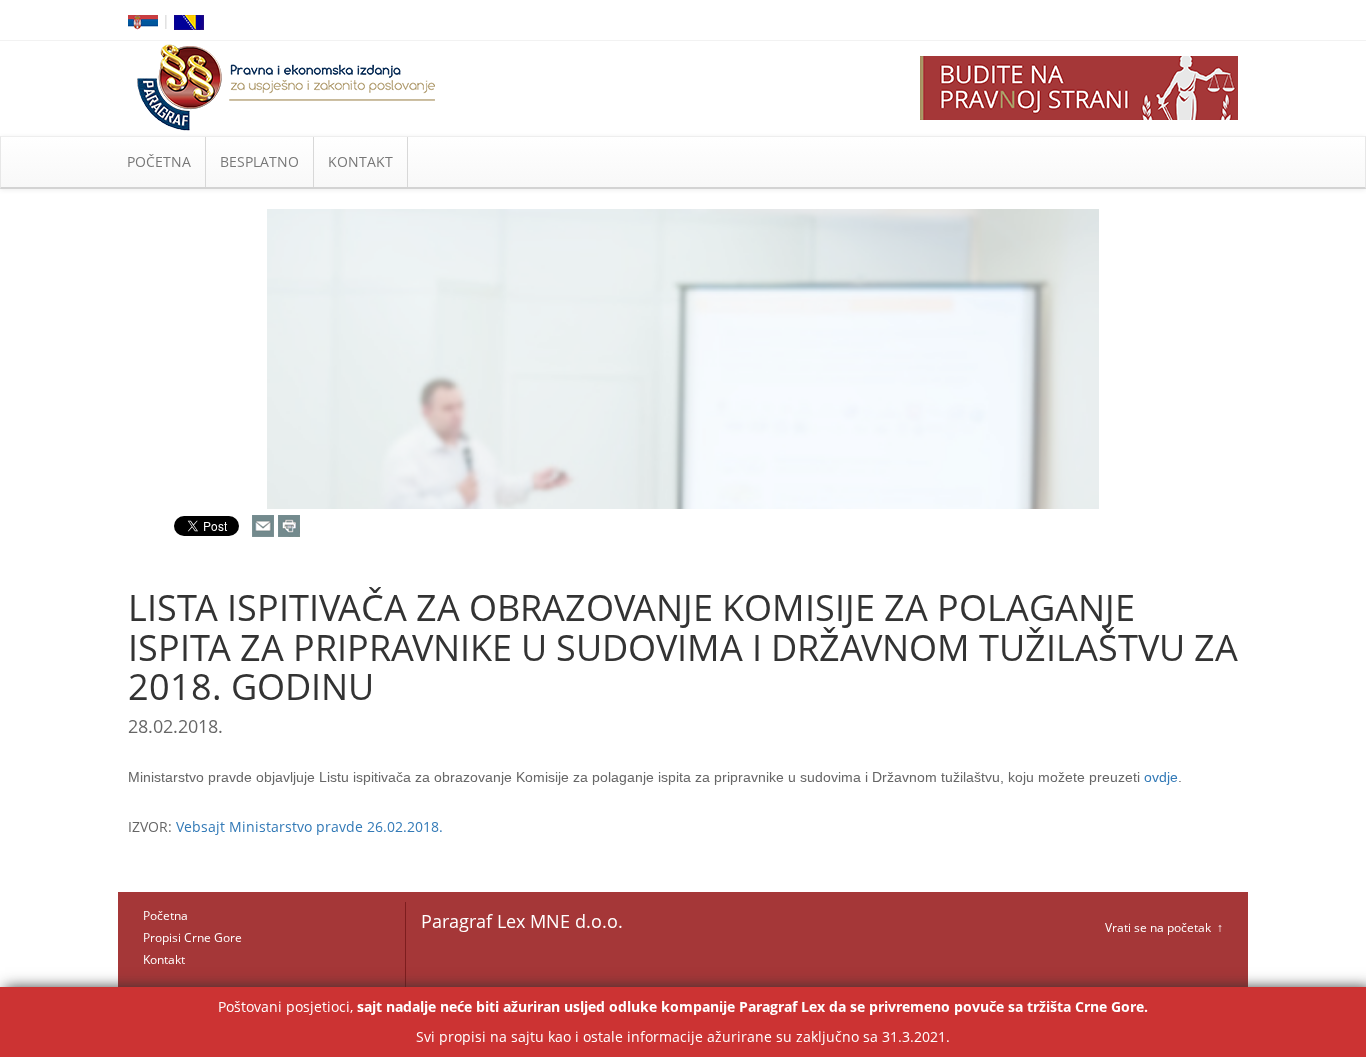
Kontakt (164, 959)
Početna (165, 915)
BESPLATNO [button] (259, 161)
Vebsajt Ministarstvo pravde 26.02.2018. (309, 826)
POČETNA (159, 161)
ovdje (1161, 777)
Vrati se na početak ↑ (1164, 927)
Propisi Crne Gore (192, 937)
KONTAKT (360, 161)
